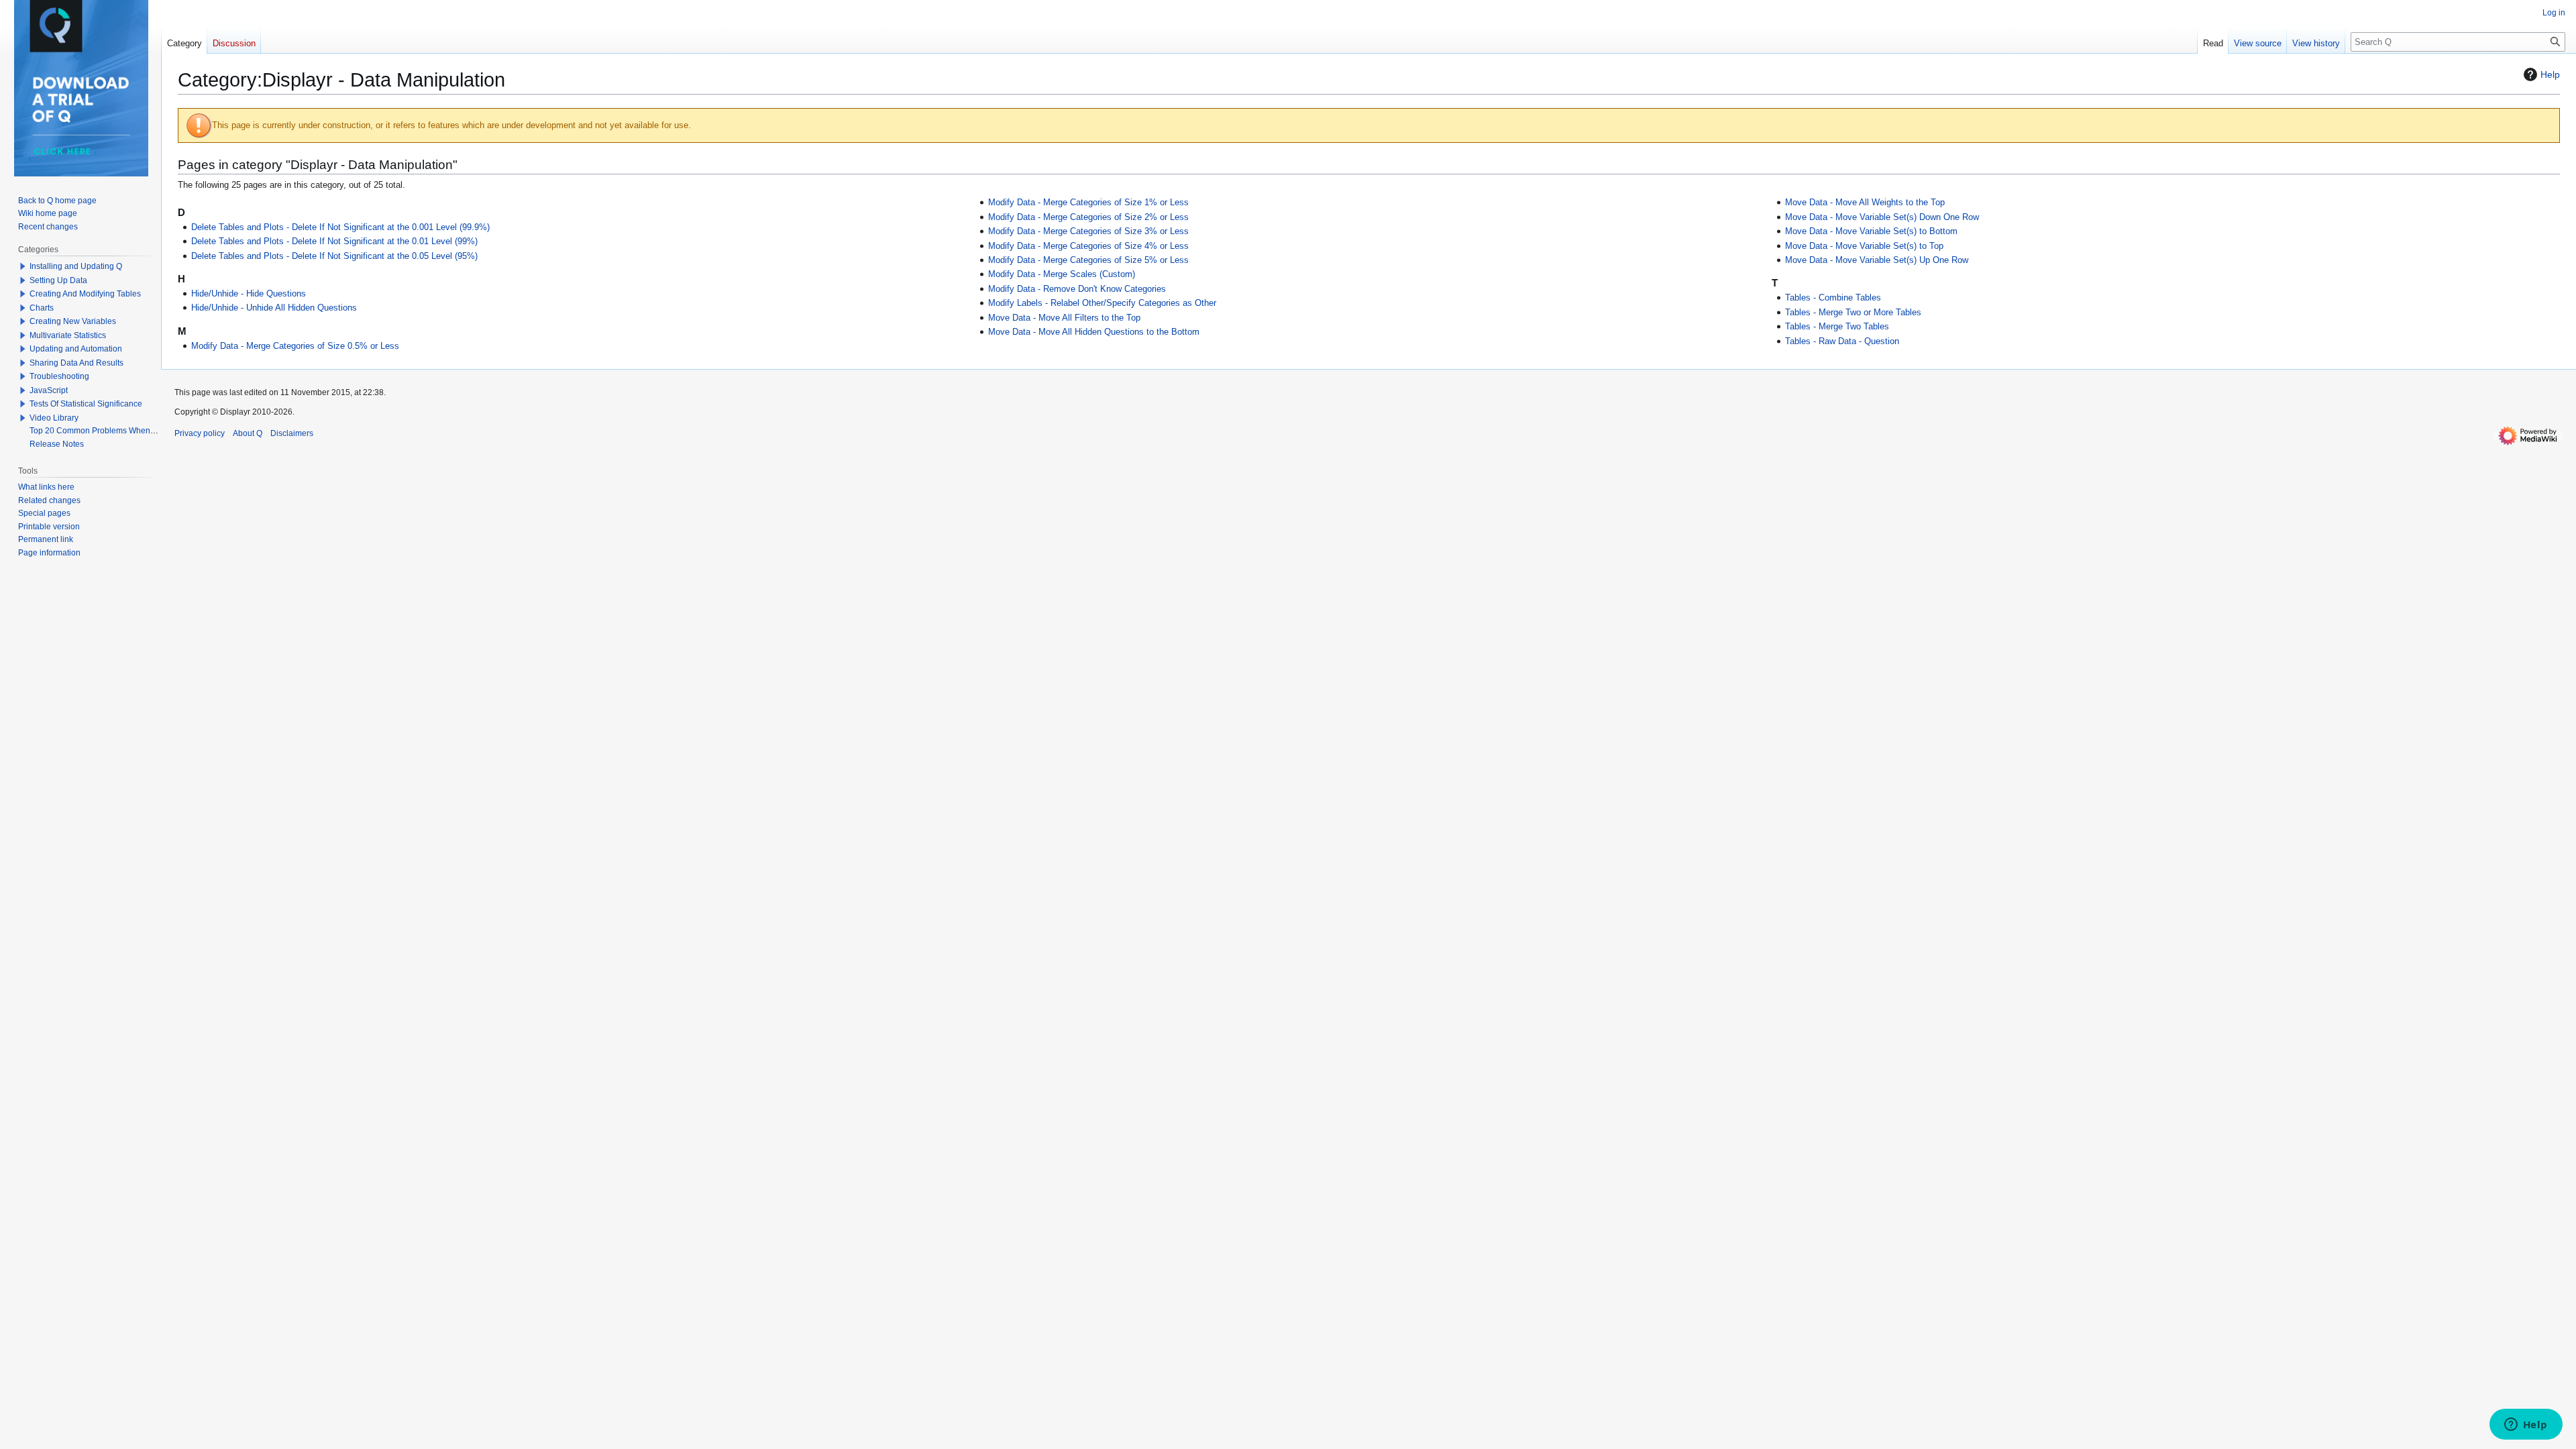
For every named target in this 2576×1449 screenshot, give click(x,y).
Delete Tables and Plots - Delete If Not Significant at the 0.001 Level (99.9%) (340, 227)
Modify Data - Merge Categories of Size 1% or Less (1088, 203)
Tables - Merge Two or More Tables (1853, 313)
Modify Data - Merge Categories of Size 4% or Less (1088, 246)
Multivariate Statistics (68, 335)
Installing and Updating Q (76, 266)
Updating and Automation (76, 349)
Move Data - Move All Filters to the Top (1064, 318)
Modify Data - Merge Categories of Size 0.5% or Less (295, 346)
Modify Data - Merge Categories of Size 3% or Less (1088, 231)
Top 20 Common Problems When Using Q (106, 431)
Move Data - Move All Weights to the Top (1865, 203)
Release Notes (57, 444)
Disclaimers (292, 433)
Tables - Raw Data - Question (1842, 341)
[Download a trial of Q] (81, 88)
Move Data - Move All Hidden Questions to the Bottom (1094, 332)
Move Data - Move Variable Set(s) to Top (1864, 246)
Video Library (54, 418)
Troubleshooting (59, 376)
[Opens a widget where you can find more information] (2526, 1426)
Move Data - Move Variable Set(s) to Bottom (1871, 231)
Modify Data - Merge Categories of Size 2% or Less (1088, 217)
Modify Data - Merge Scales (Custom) (1062, 274)
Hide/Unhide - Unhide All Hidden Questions (274, 308)
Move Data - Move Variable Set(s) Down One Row (1882, 217)
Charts (42, 308)
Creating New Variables (73, 321)
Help (2550, 74)
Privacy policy (200, 433)
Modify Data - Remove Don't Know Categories (1077, 289)
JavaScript (49, 390)
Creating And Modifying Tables (85, 294)
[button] (23, 266)
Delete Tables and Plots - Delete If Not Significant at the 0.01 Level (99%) (334, 241)
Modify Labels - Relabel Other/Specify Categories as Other (1102, 303)
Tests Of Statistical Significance (86, 404)
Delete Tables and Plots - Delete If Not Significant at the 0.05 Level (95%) (334, 256)
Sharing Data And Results (76, 363)
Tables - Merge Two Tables (1837, 327)
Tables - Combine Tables (1833, 298)
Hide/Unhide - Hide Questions (249, 294)
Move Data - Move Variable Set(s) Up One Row (1877, 260)
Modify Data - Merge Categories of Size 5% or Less (1088, 260)
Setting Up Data (58, 280)
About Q (248, 433)
